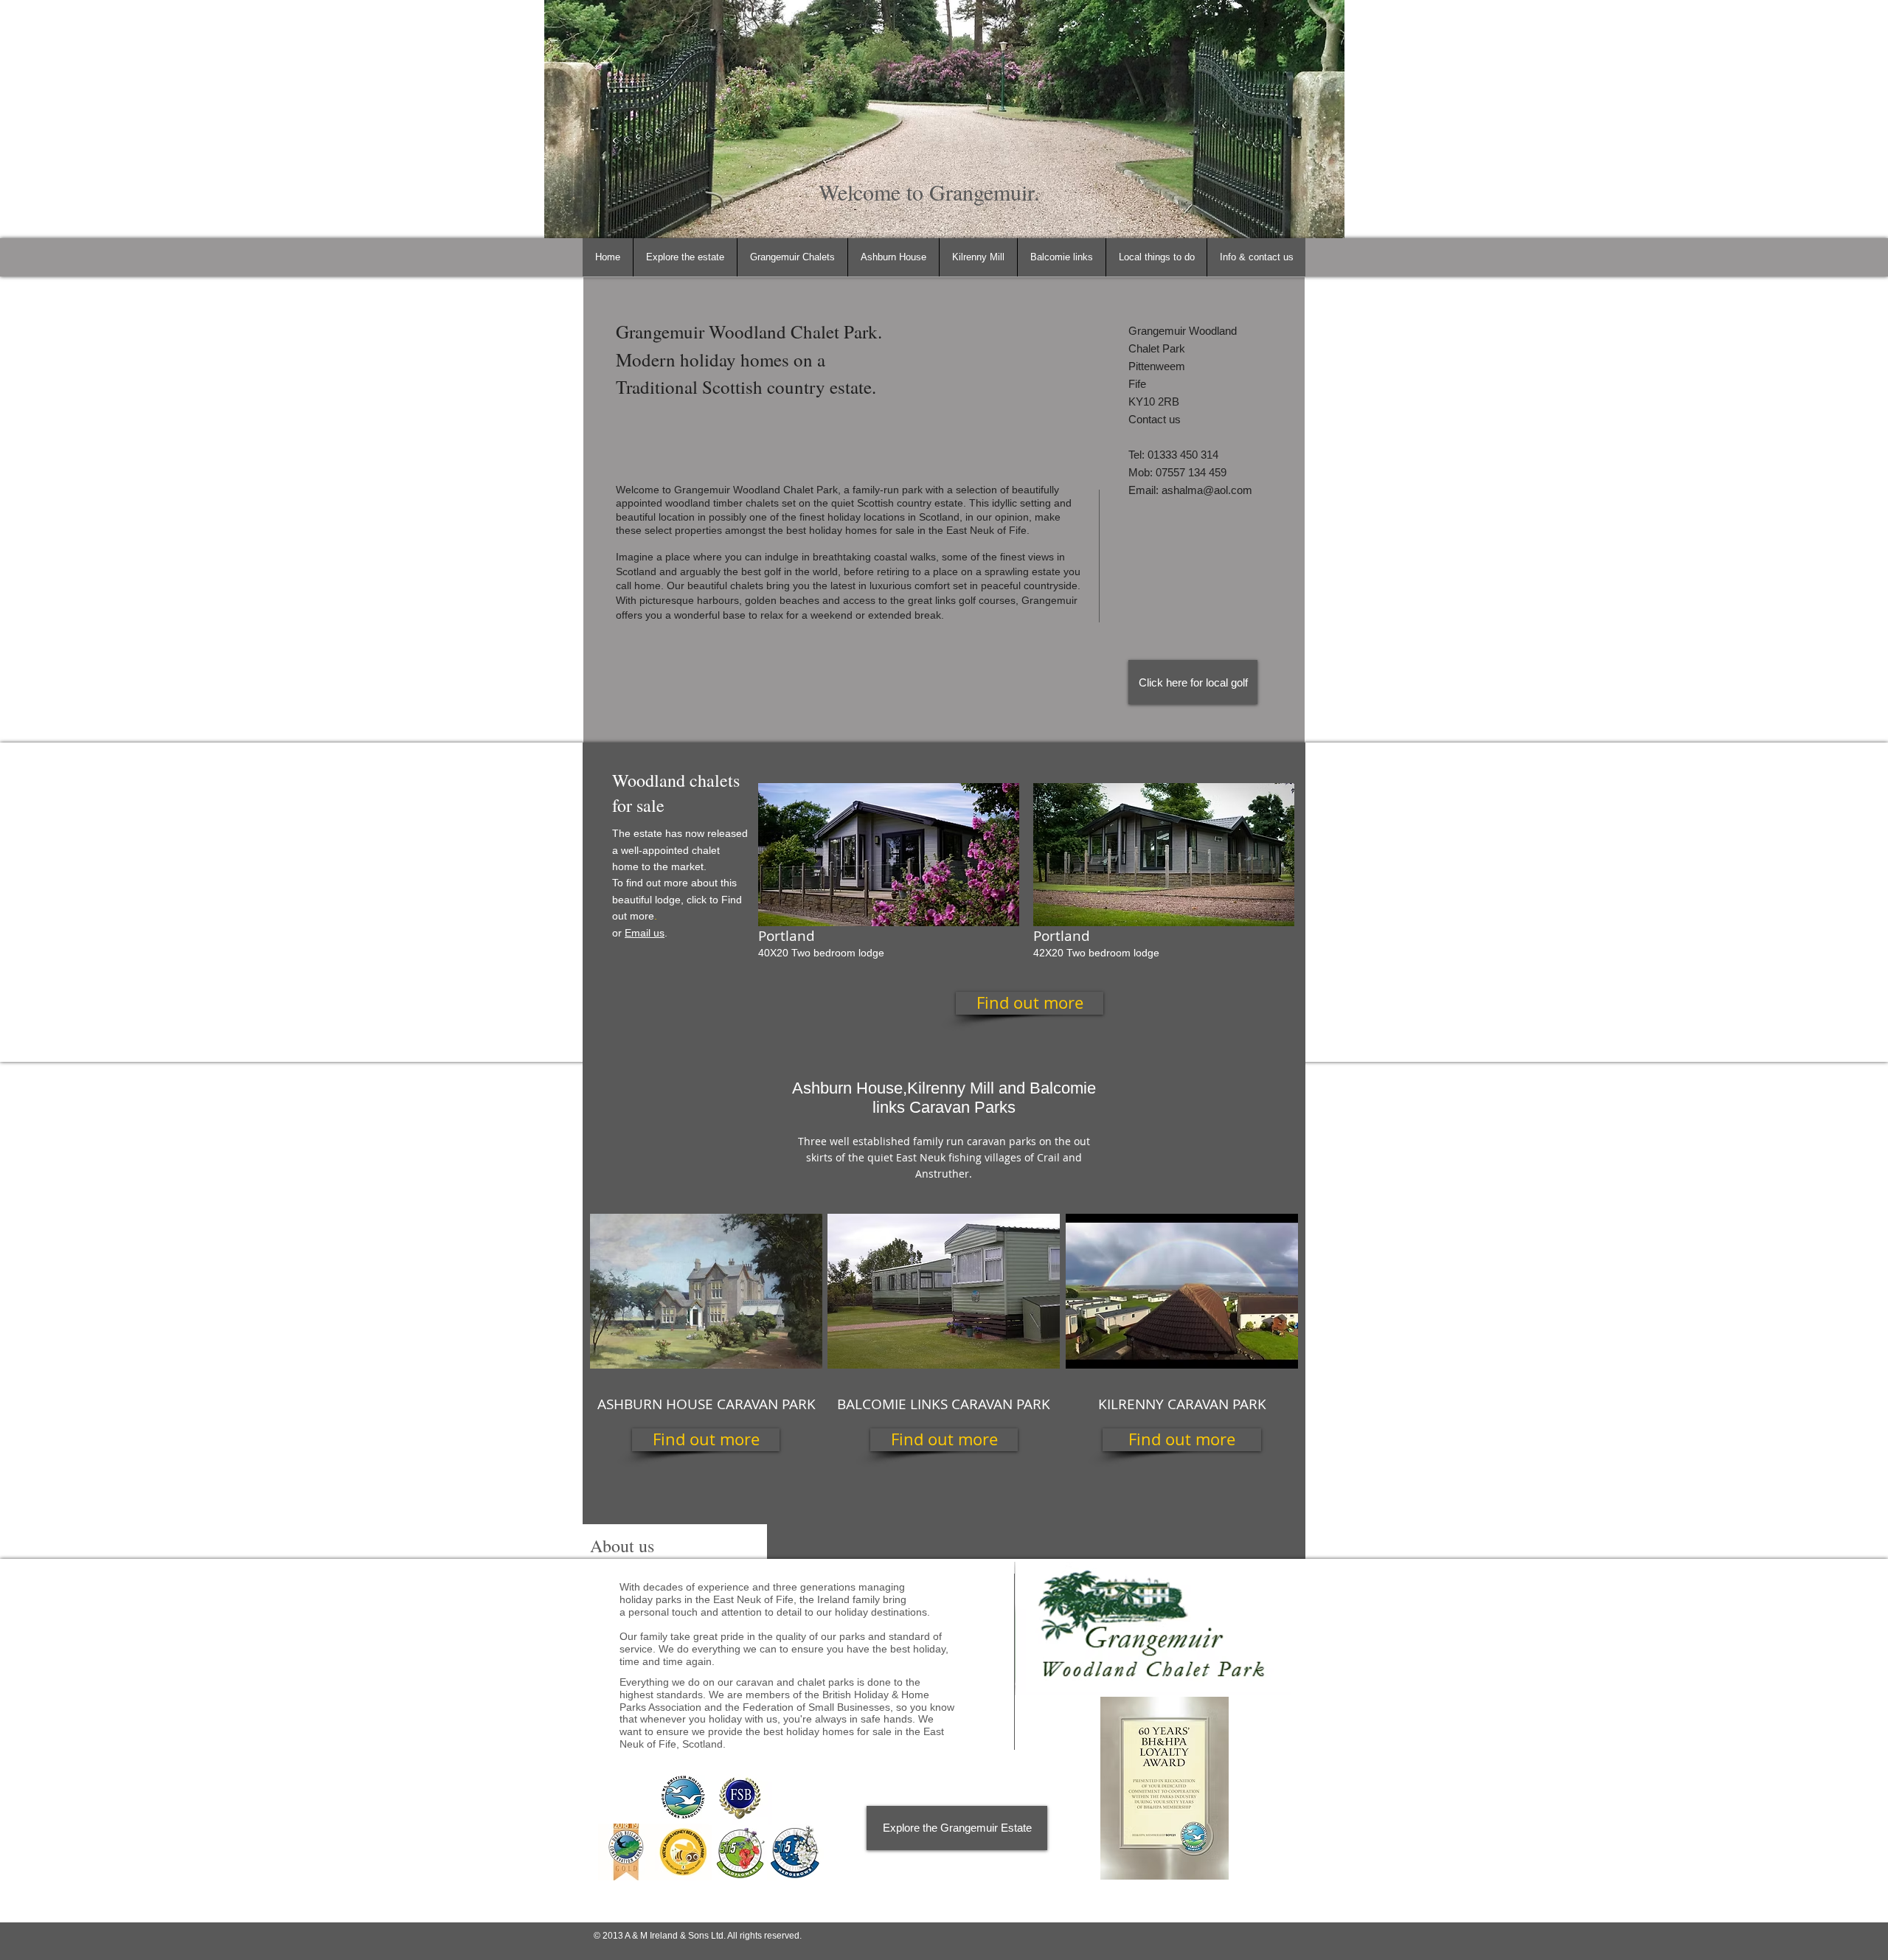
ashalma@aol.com (1207, 490)
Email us (645, 933)
